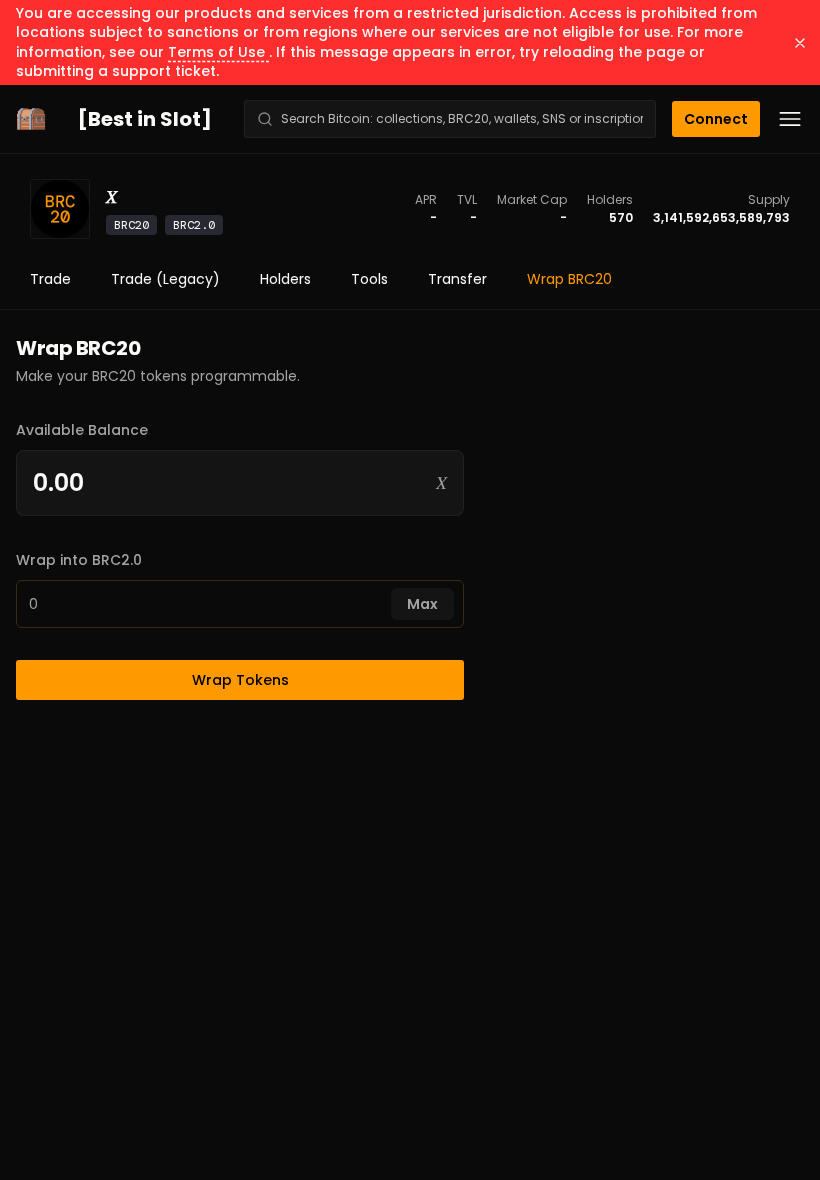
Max (422, 604)
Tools (369, 279)
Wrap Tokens (240, 680)
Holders (285, 279)
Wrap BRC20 (569, 279)
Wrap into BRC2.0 (79, 560)
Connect (716, 119)
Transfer (457, 279)
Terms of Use (218, 52)
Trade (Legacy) (165, 279)
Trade (50, 279)
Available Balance (82, 430)
